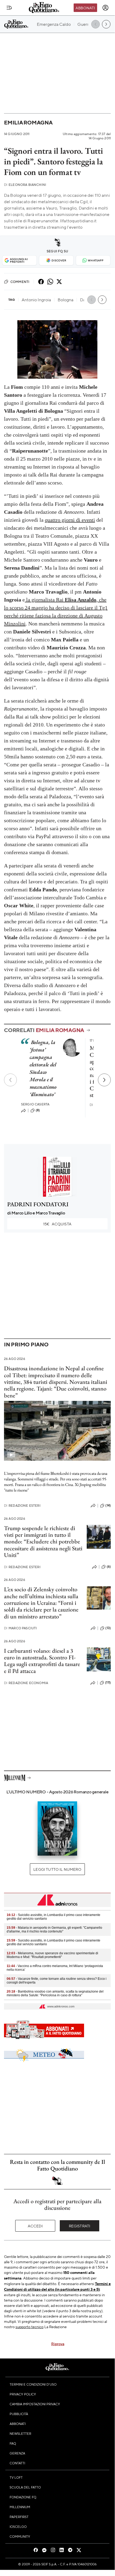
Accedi (35, 2226)
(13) (108, 1628)
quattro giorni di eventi (70, 520)
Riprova (58, 2344)
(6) (109, 1567)
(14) (108, 1505)
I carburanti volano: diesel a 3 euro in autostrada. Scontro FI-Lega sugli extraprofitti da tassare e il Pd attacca (42, 1661)
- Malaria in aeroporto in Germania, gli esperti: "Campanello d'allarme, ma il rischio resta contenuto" (54, 1930)
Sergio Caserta (35, 1104)
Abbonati (85, 8)
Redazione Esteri (22, 1506)
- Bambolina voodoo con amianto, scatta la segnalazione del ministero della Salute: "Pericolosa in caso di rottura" (55, 1993)
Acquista (57, 1224)
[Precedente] (10, 1080)
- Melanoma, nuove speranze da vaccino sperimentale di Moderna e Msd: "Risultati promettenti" (52, 1955)
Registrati (80, 2226)
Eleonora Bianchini (25, 185)
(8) (38, 1110)
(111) (108, 1682)
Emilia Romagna (28, 122)
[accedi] (105, 8)
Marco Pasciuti (20, 1628)
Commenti (20, 282)
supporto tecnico (29, 2327)
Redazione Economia (26, 1683)
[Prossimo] (104, 1080)
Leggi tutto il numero (57, 1869)
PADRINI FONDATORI (38, 1204)
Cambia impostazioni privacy (35, 2404)
